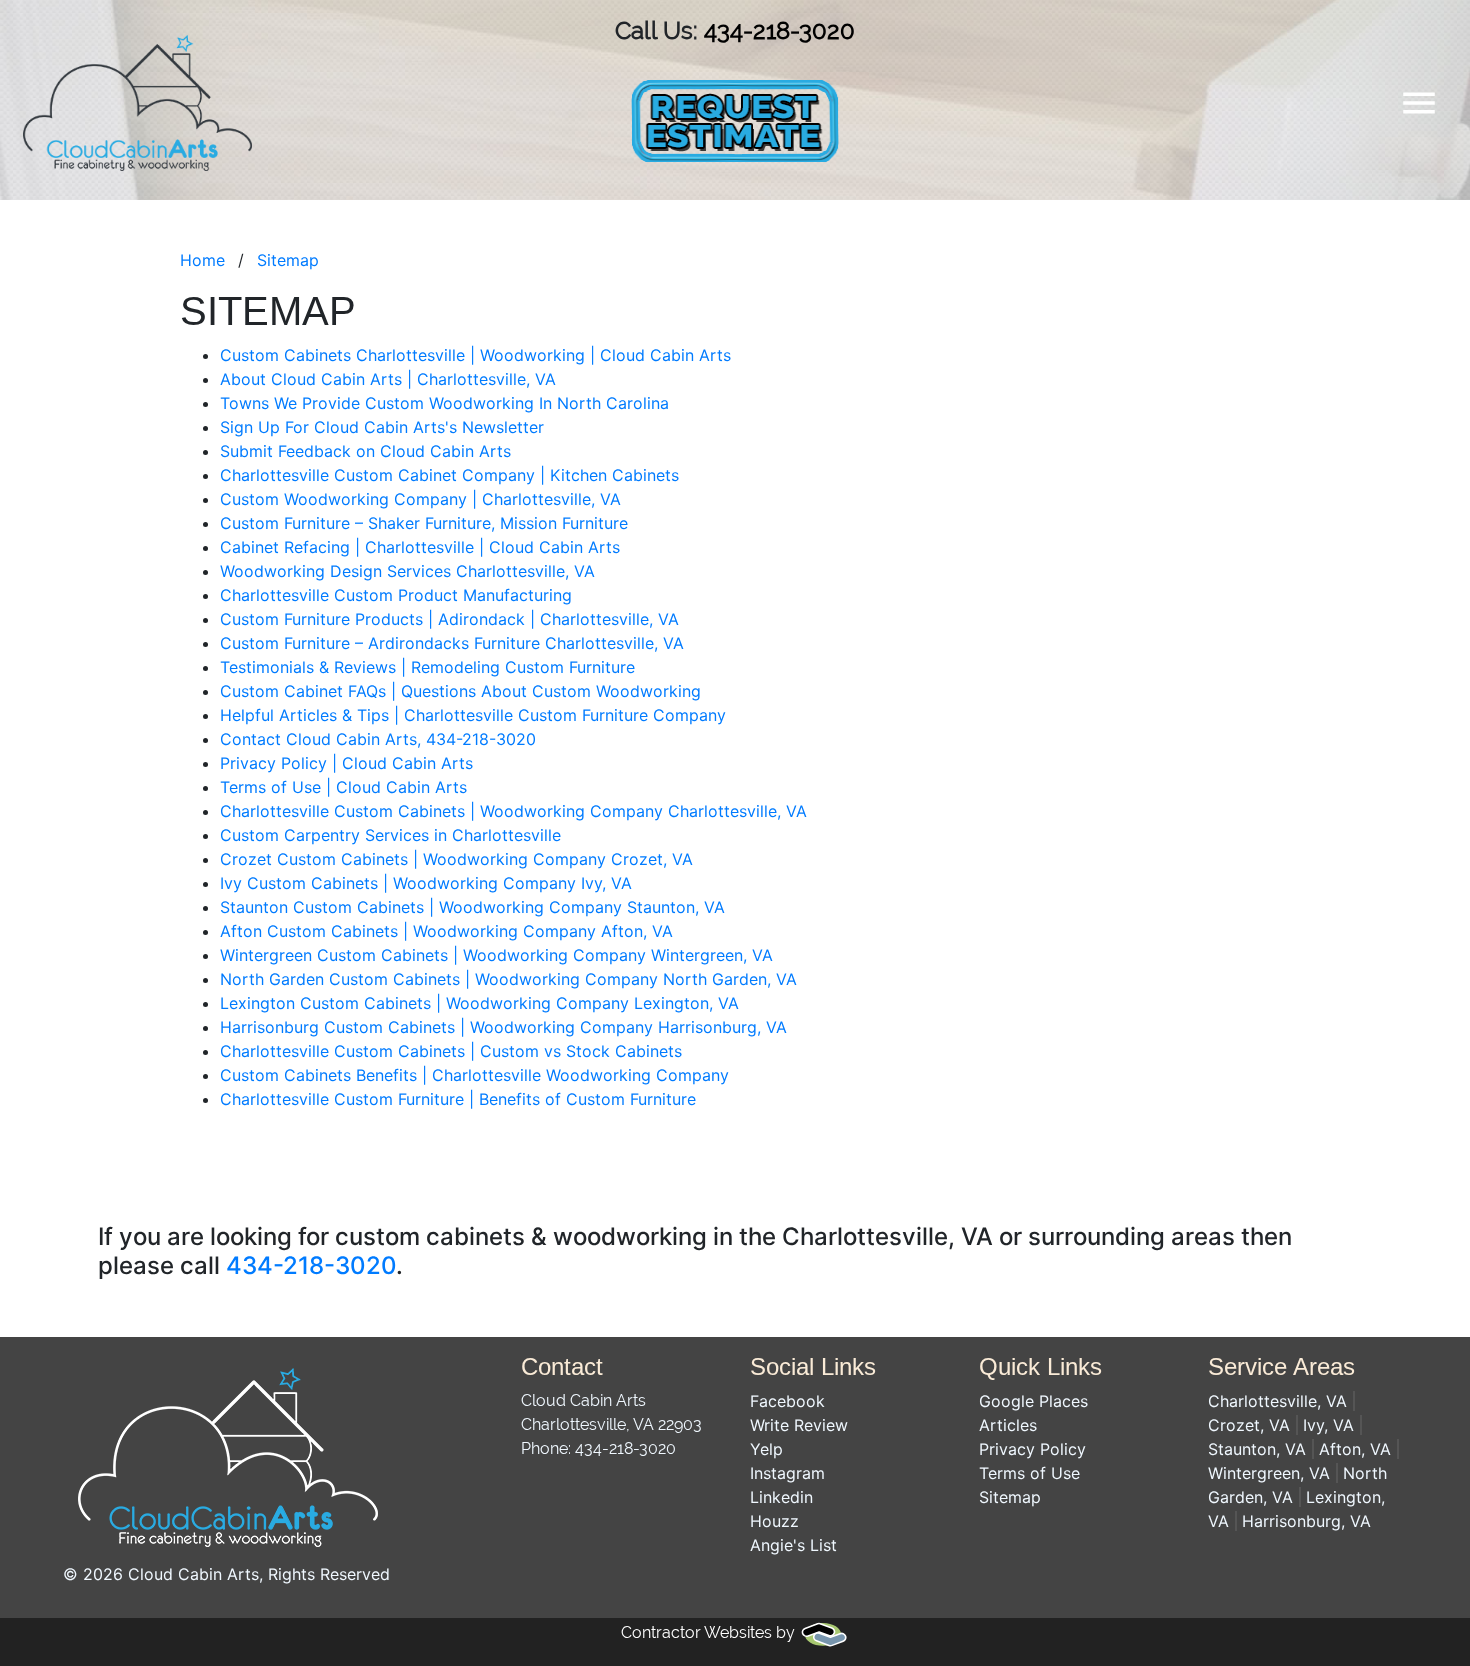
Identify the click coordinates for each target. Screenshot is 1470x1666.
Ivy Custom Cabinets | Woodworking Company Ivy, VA (426, 883)
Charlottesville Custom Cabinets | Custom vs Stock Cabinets (451, 1051)
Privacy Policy (1032, 1449)
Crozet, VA (1249, 1425)
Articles (1008, 1425)
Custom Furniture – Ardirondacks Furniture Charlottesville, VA (452, 643)
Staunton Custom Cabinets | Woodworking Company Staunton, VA (472, 907)
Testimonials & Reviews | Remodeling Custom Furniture (427, 667)
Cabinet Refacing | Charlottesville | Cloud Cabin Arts (420, 547)
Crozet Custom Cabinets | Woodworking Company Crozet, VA (456, 859)
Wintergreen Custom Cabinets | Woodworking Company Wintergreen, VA (496, 955)
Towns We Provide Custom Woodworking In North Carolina (444, 403)
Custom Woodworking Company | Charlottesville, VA (420, 499)
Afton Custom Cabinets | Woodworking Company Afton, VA (446, 931)
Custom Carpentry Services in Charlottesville (390, 835)
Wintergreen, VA (1269, 1473)
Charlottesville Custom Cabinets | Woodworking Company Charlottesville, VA (513, 811)
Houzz (774, 1521)
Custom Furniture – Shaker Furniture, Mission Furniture (424, 523)
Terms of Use (1029, 1473)
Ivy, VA (1328, 1425)
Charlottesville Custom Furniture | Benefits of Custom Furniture (458, 1099)
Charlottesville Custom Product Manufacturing (396, 595)
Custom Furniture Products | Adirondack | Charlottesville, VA (449, 619)
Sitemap (288, 260)
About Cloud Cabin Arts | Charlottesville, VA (388, 379)
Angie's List (793, 1545)
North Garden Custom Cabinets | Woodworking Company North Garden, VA (508, 979)
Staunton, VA (1257, 1449)
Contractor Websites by (710, 1632)
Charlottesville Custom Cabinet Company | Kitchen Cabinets (449, 475)
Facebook (787, 1401)
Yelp (766, 1449)
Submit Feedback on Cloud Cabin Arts (365, 451)
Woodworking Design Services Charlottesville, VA (407, 571)
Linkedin (781, 1497)
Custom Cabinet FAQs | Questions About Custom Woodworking (460, 691)
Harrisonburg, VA (1306, 1521)
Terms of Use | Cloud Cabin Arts (343, 787)
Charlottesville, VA (1277, 1401)
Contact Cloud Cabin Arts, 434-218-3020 (378, 739)
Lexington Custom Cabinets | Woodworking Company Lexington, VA (479, 1003)
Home (202, 260)
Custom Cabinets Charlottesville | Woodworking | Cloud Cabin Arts (475, 355)
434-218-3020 (779, 30)
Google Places (1033, 1401)
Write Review (799, 1425)
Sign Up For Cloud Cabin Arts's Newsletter (382, 427)
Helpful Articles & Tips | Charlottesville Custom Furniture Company (473, 715)
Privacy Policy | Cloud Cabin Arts (346, 763)
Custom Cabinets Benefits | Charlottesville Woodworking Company (474, 1075)
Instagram (787, 1473)
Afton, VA (1355, 1449)
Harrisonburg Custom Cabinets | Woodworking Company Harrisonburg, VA (503, 1027)
